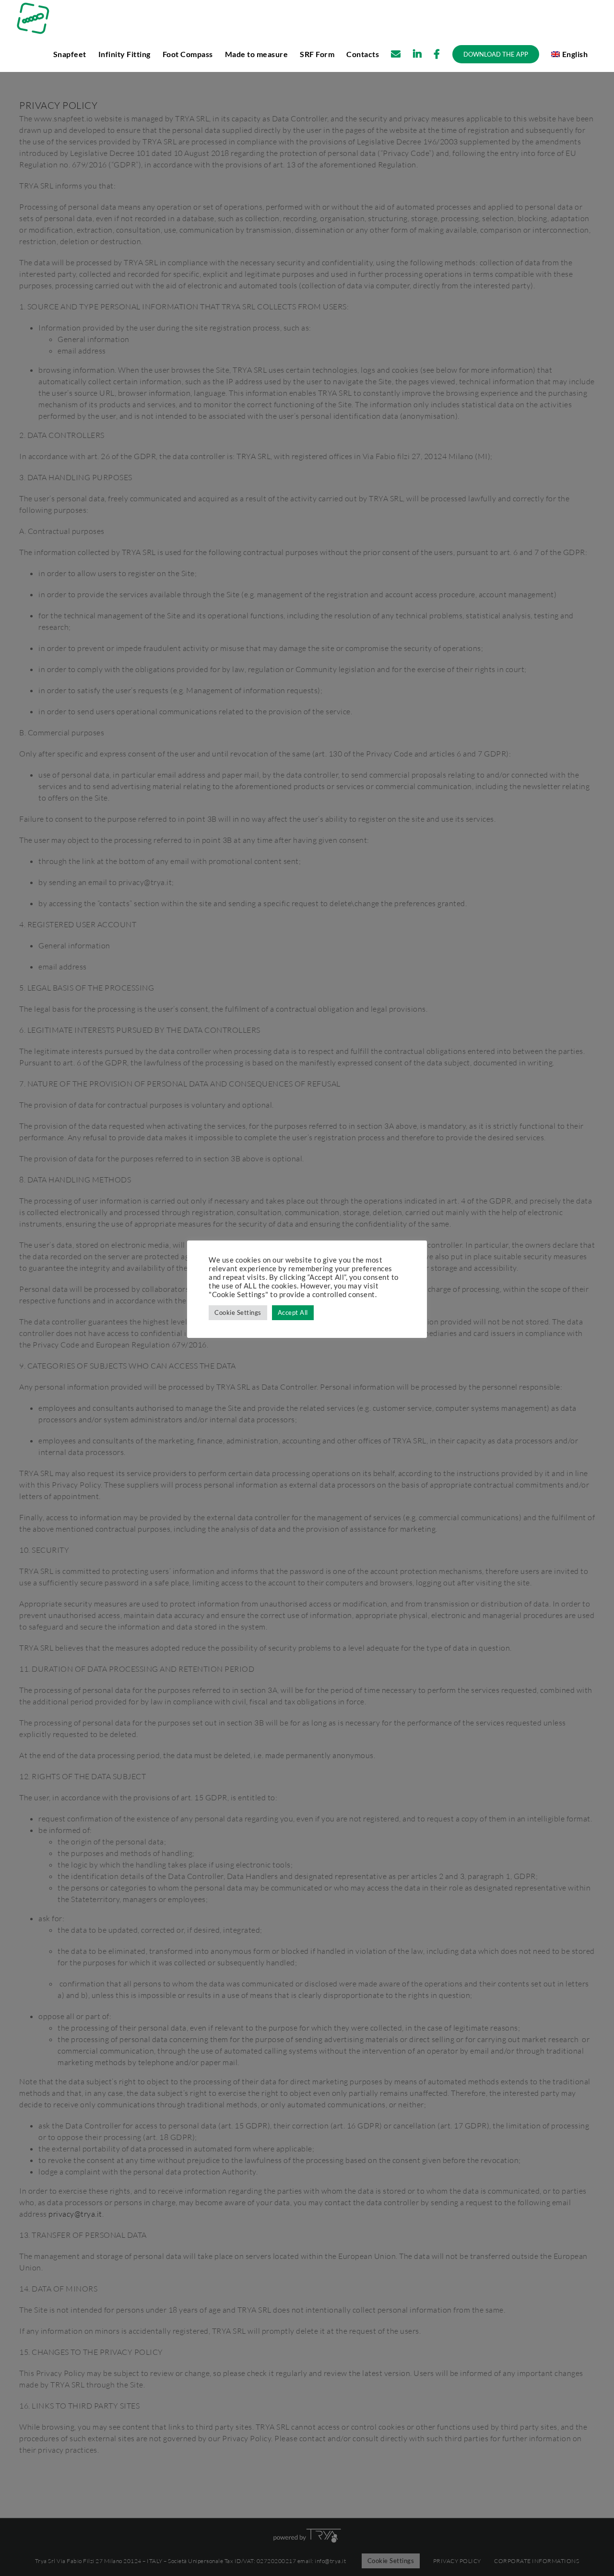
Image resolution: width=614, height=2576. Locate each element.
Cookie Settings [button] (238, 1312)
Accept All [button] (293, 1312)
